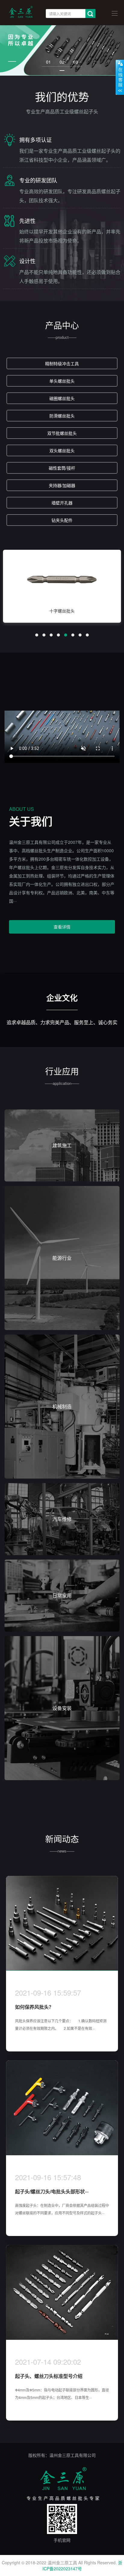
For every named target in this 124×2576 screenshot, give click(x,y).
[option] (62, 589)
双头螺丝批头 (62, 450)
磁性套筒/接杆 (62, 468)
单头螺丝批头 (62, 381)
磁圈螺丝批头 (62, 398)
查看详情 (62, 927)
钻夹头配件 (62, 520)
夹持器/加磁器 (62, 485)
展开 (120, 77)
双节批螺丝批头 (62, 433)
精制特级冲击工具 (62, 363)
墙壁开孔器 (62, 503)
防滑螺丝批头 (62, 416)
